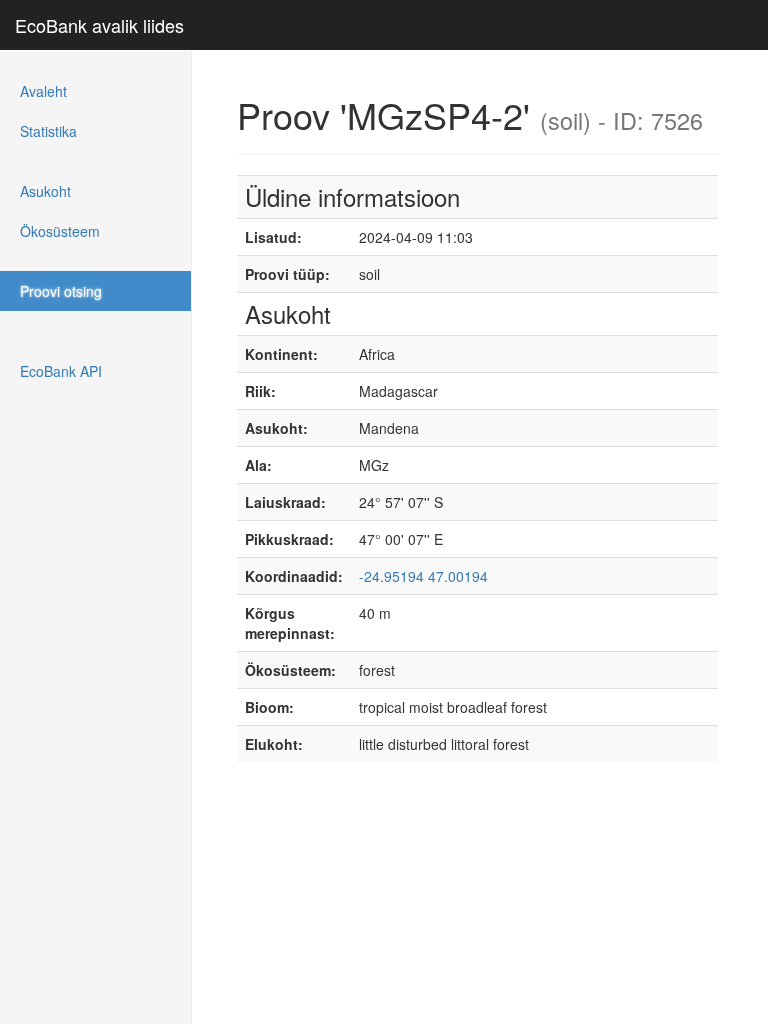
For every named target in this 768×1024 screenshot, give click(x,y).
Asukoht (45, 191)
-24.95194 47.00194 (423, 576)
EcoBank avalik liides (99, 25)
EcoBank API (61, 371)
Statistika (48, 131)
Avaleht (43, 91)
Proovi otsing (61, 291)
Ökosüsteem (60, 231)
